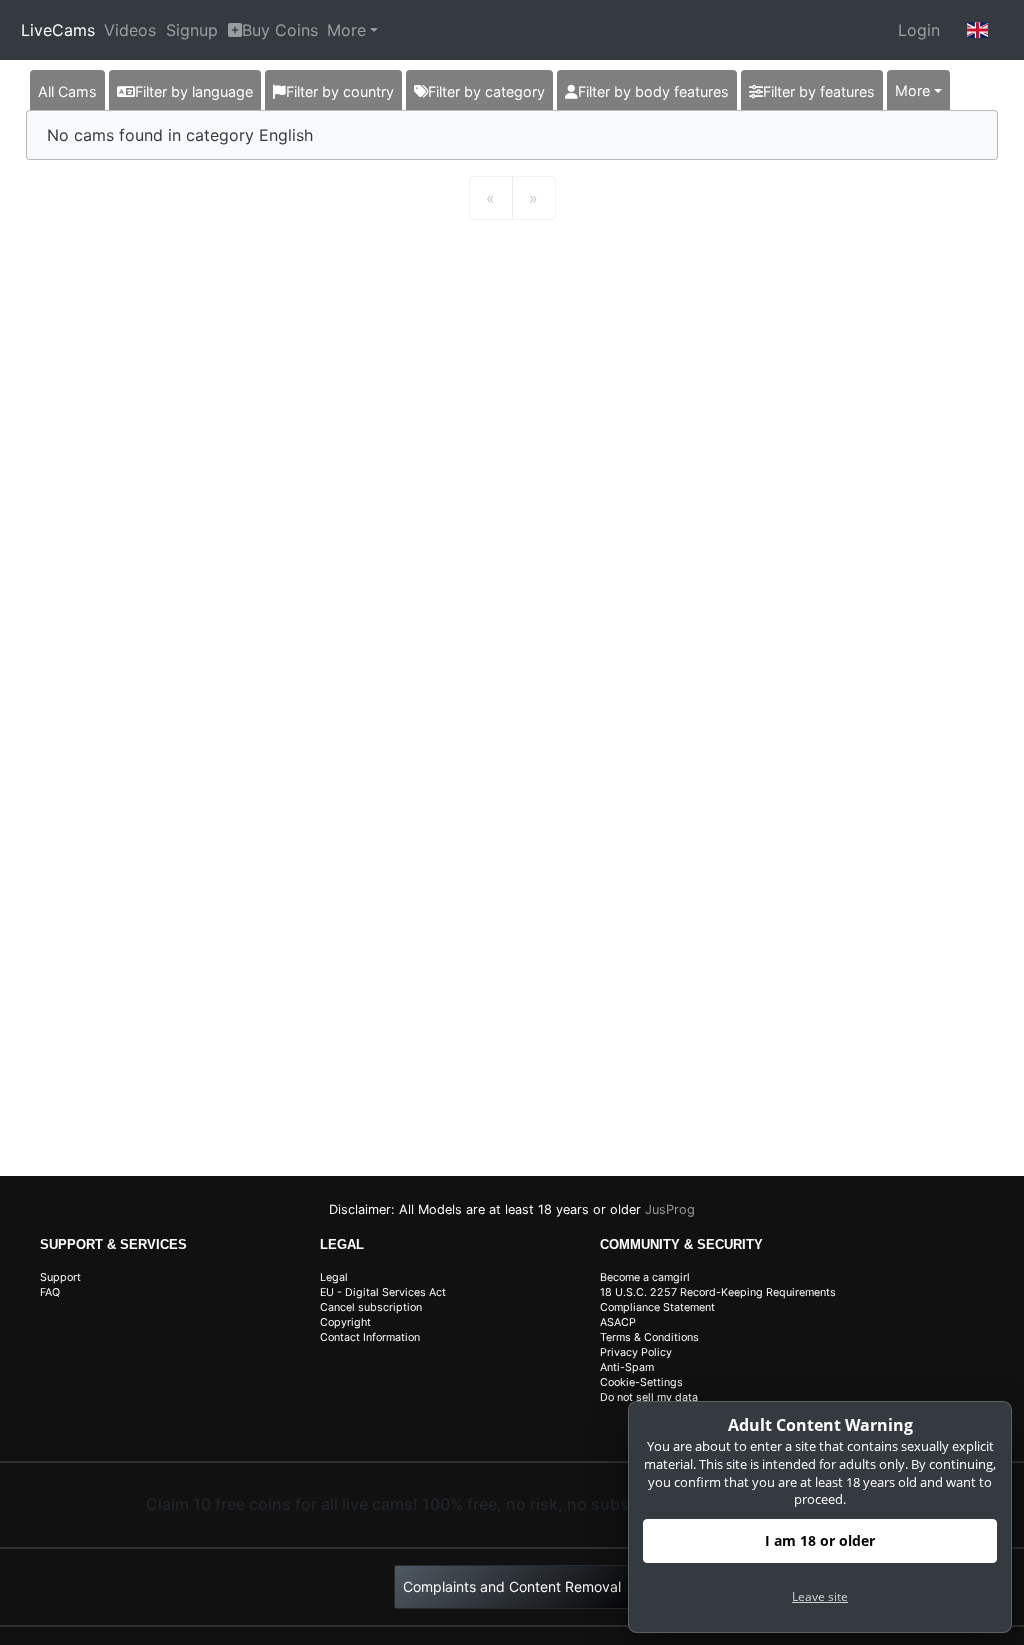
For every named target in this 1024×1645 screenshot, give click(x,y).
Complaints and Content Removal (512, 1586)
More (346, 30)
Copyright (345, 1322)
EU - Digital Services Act (383, 1292)
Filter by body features (653, 91)
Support (60, 1277)
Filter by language (194, 91)
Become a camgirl (645, 1277)
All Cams (67, 91)
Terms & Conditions (649, 1337)
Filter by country (340, 91)
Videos (130, 30)
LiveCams (58, 30)
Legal (334, 1277)
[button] (978, 30)
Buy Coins (280, 30)
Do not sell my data (649, 1397)
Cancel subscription (371, 1307)
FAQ (50, 1292)
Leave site (820, 1596)
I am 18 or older (820, 1540)
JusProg (670, 1209)
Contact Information (370, 1337)
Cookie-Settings (641, 1382)
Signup (192, 30)
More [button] (912, 90)
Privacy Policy (636, 1352)
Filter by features (819, 91)
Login (919, 30)
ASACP (618, 1322)
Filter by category (486, 91)
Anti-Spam (627, 1367)
